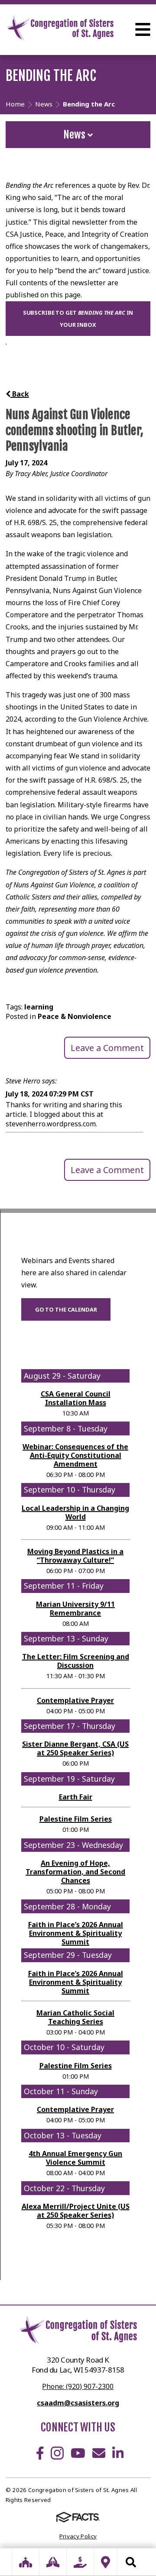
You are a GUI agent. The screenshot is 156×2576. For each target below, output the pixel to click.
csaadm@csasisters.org (78, 2403)
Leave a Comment (107, 1048)
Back (20, 394)
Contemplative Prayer (75, 1700)
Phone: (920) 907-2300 (78, 2386)
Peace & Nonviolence (75, 1016)
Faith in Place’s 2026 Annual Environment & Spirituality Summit (76, 1933)
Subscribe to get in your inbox (78, 319)
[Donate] (80, 2562)
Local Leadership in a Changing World (75, 1512)
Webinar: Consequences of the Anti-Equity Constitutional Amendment (75, 1455)
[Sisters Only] (26, 2562)
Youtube (78, 2453)
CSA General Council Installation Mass (76, 1398)
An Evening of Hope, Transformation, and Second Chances (75, 1872)
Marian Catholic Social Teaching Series (75, 2017)
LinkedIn (118, 2453)
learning (39, 1007)
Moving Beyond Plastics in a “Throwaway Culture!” (75, 1556)
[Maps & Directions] (106, 2562)
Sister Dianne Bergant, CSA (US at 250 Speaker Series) (75, 1748)
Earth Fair (76, 1797)
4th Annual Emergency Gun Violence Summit (75, 2158)
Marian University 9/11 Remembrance (75, 1609)
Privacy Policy (78, 2536)
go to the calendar (66, 1309)
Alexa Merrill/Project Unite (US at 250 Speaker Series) (76, 2211)
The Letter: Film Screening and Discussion (76, 1661)
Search (131, 2562)
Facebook (40, 2453)
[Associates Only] (53, 2562)
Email (99, 2453)
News (75, 135)
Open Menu (143, 29)
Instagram (57, 2453)
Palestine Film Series (76, 1819)
